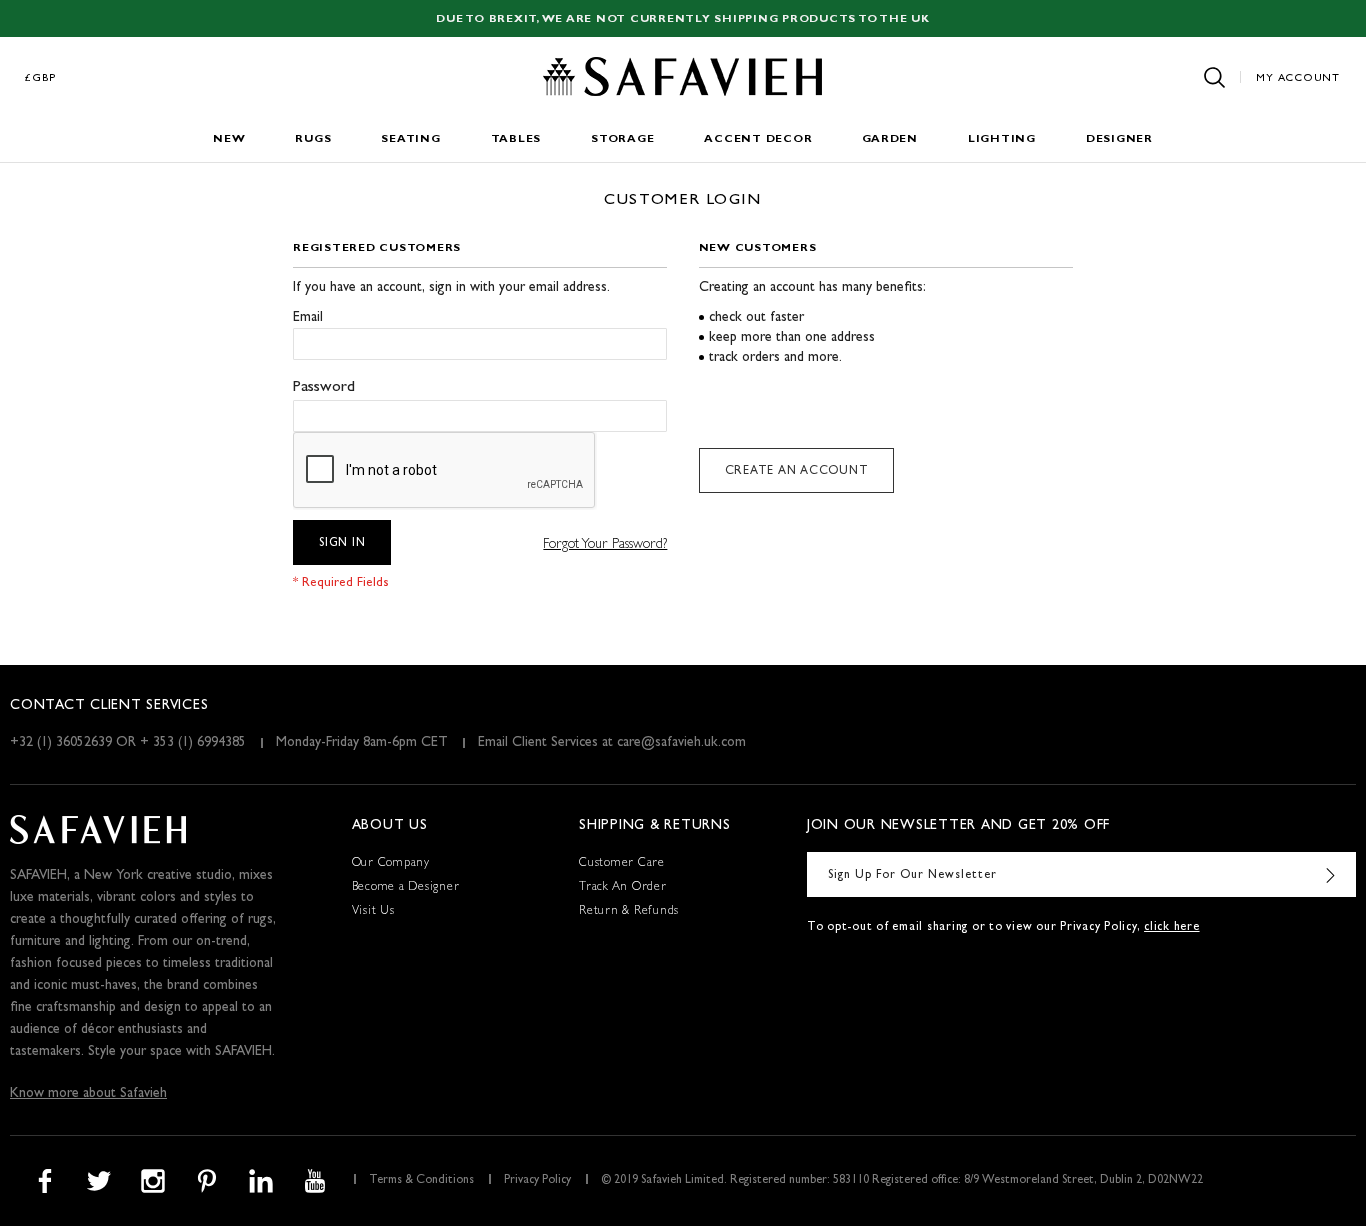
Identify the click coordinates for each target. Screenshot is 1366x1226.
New (229, 139)
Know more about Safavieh (88, 1094)
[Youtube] (315, 1181)
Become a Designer (406, 888)
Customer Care (622, 864)
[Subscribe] (1331, 874)
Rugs (313, 139)
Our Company (391, 864)
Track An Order (623, 888)
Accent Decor (758, 139)
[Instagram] (153, 1181)
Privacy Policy (537, 1181)
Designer (1119, 139)
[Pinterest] (207, 1181)
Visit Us (373, 912)
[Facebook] (45, 1181)
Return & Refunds (629, 912)
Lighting (1002, 139)
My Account (1298, 78)
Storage (622, 139)
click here (1172, 928)
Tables (516, 139)
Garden (890, 139)
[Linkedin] (261, 1181)
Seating (410, 139)
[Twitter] (99, 1181)
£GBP (41, 78)
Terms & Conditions (421, 1181)
